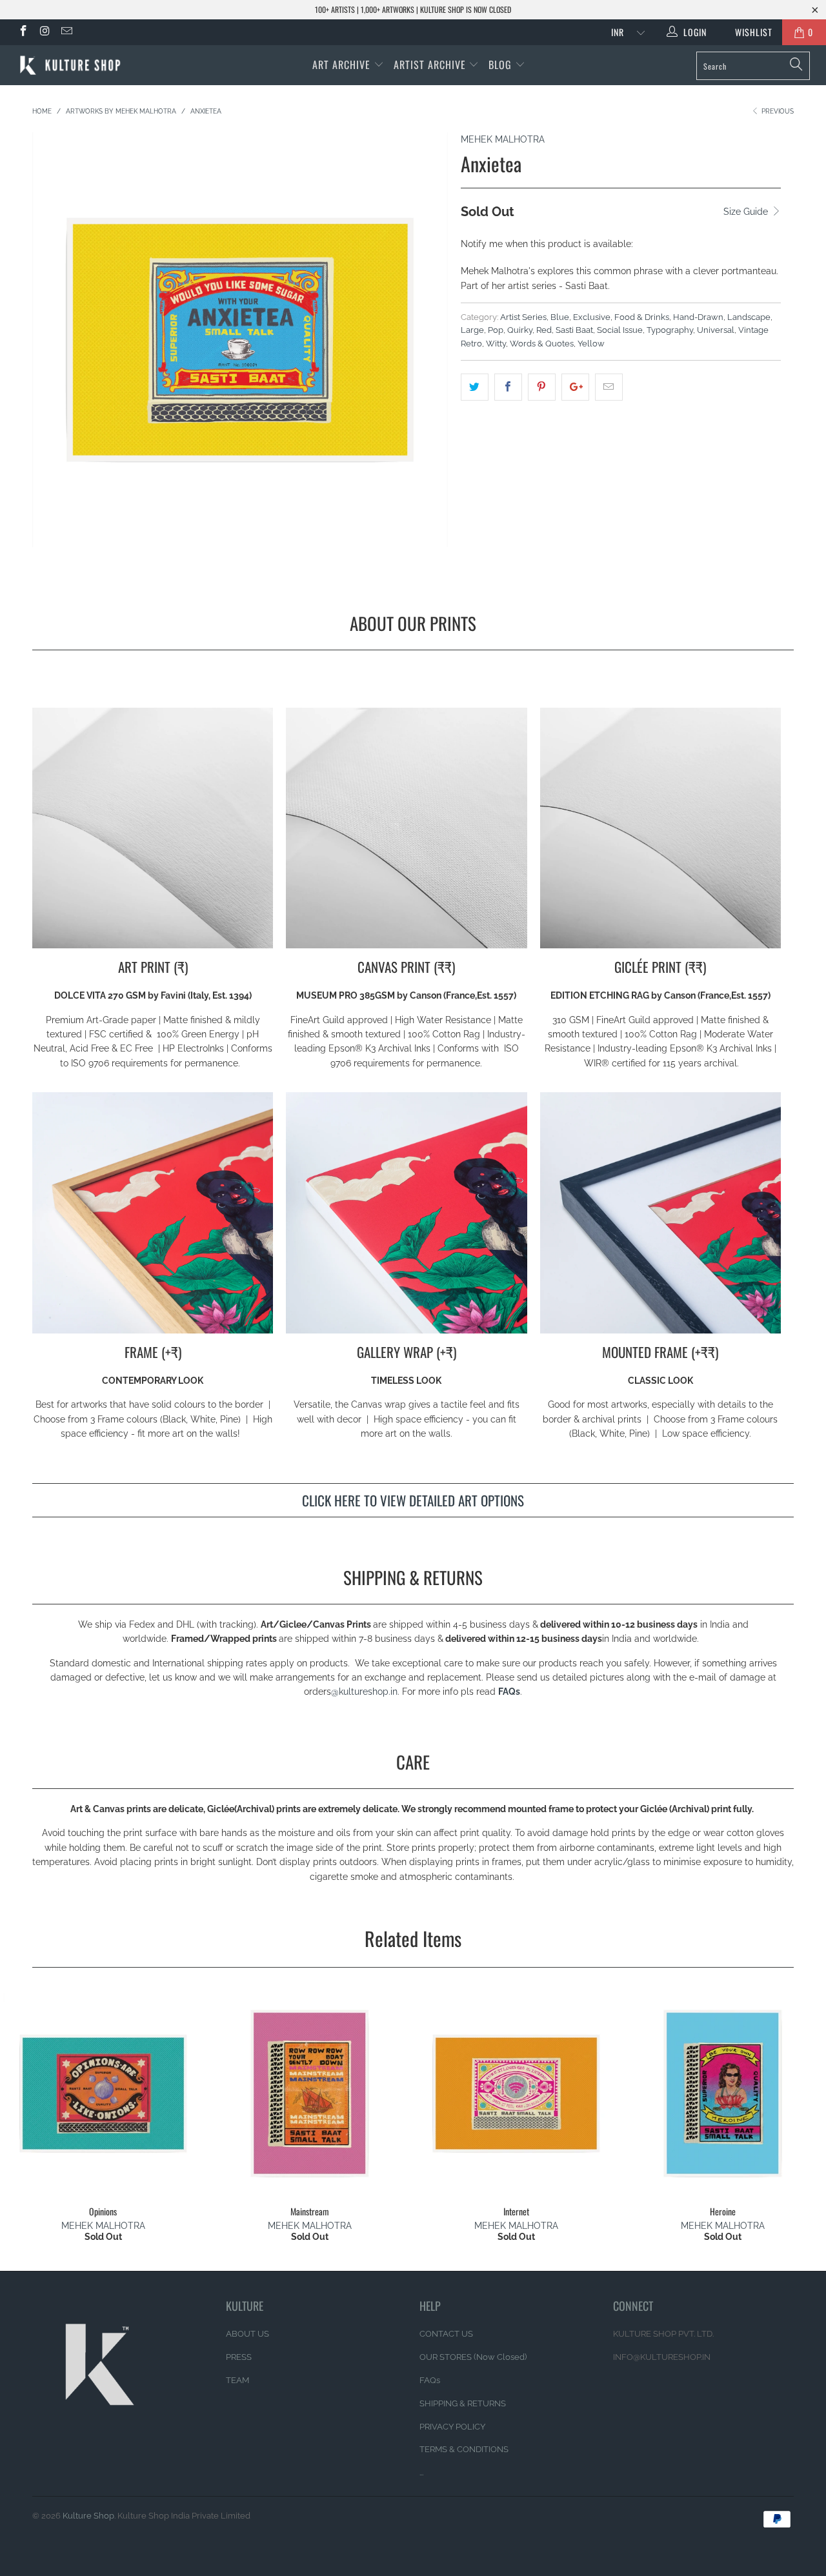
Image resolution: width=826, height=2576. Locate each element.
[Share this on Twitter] (475, 387)
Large (472, 330)
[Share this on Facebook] (508, 387)
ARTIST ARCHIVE (430, 65)
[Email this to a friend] (609, 387)
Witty (496, 344)
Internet (516, 2093)
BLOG (502, 65)
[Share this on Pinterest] (542, 387)
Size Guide (747, 212)
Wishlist (749, 32)
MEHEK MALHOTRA (503, 139)
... (421, 2472)
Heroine (723, 2093)
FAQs (509, 1692)
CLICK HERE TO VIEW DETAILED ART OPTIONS (413, 1500)
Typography (670, 330)
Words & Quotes (542, 344)
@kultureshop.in (364, 1692)
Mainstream (310, 2093)
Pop (496, 330)
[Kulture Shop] (73, 65)
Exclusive (592, 317)
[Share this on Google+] (575, 387)
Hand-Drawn (698, 317)
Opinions (103, 2093)
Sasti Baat (574, 330)
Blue (560, 317)
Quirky (520, 330)
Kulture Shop (88, 2516)
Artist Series (523, 317)
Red (544, 330)
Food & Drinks (642, 317)
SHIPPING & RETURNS (463, 2403)
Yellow (591, 344)
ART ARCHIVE (341, 65)
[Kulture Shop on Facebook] (23, 32)
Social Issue (620, 330)
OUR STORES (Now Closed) (473, 2357)
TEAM (237, 2380)
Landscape (749, 317)
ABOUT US (247, 2334)
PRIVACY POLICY (452, 2427)
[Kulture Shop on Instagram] (45, 32)
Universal (716, 330)
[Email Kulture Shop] (66, 32)
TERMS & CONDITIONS (464, 2449)
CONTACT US (446, 2334)
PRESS (239, 2357)
